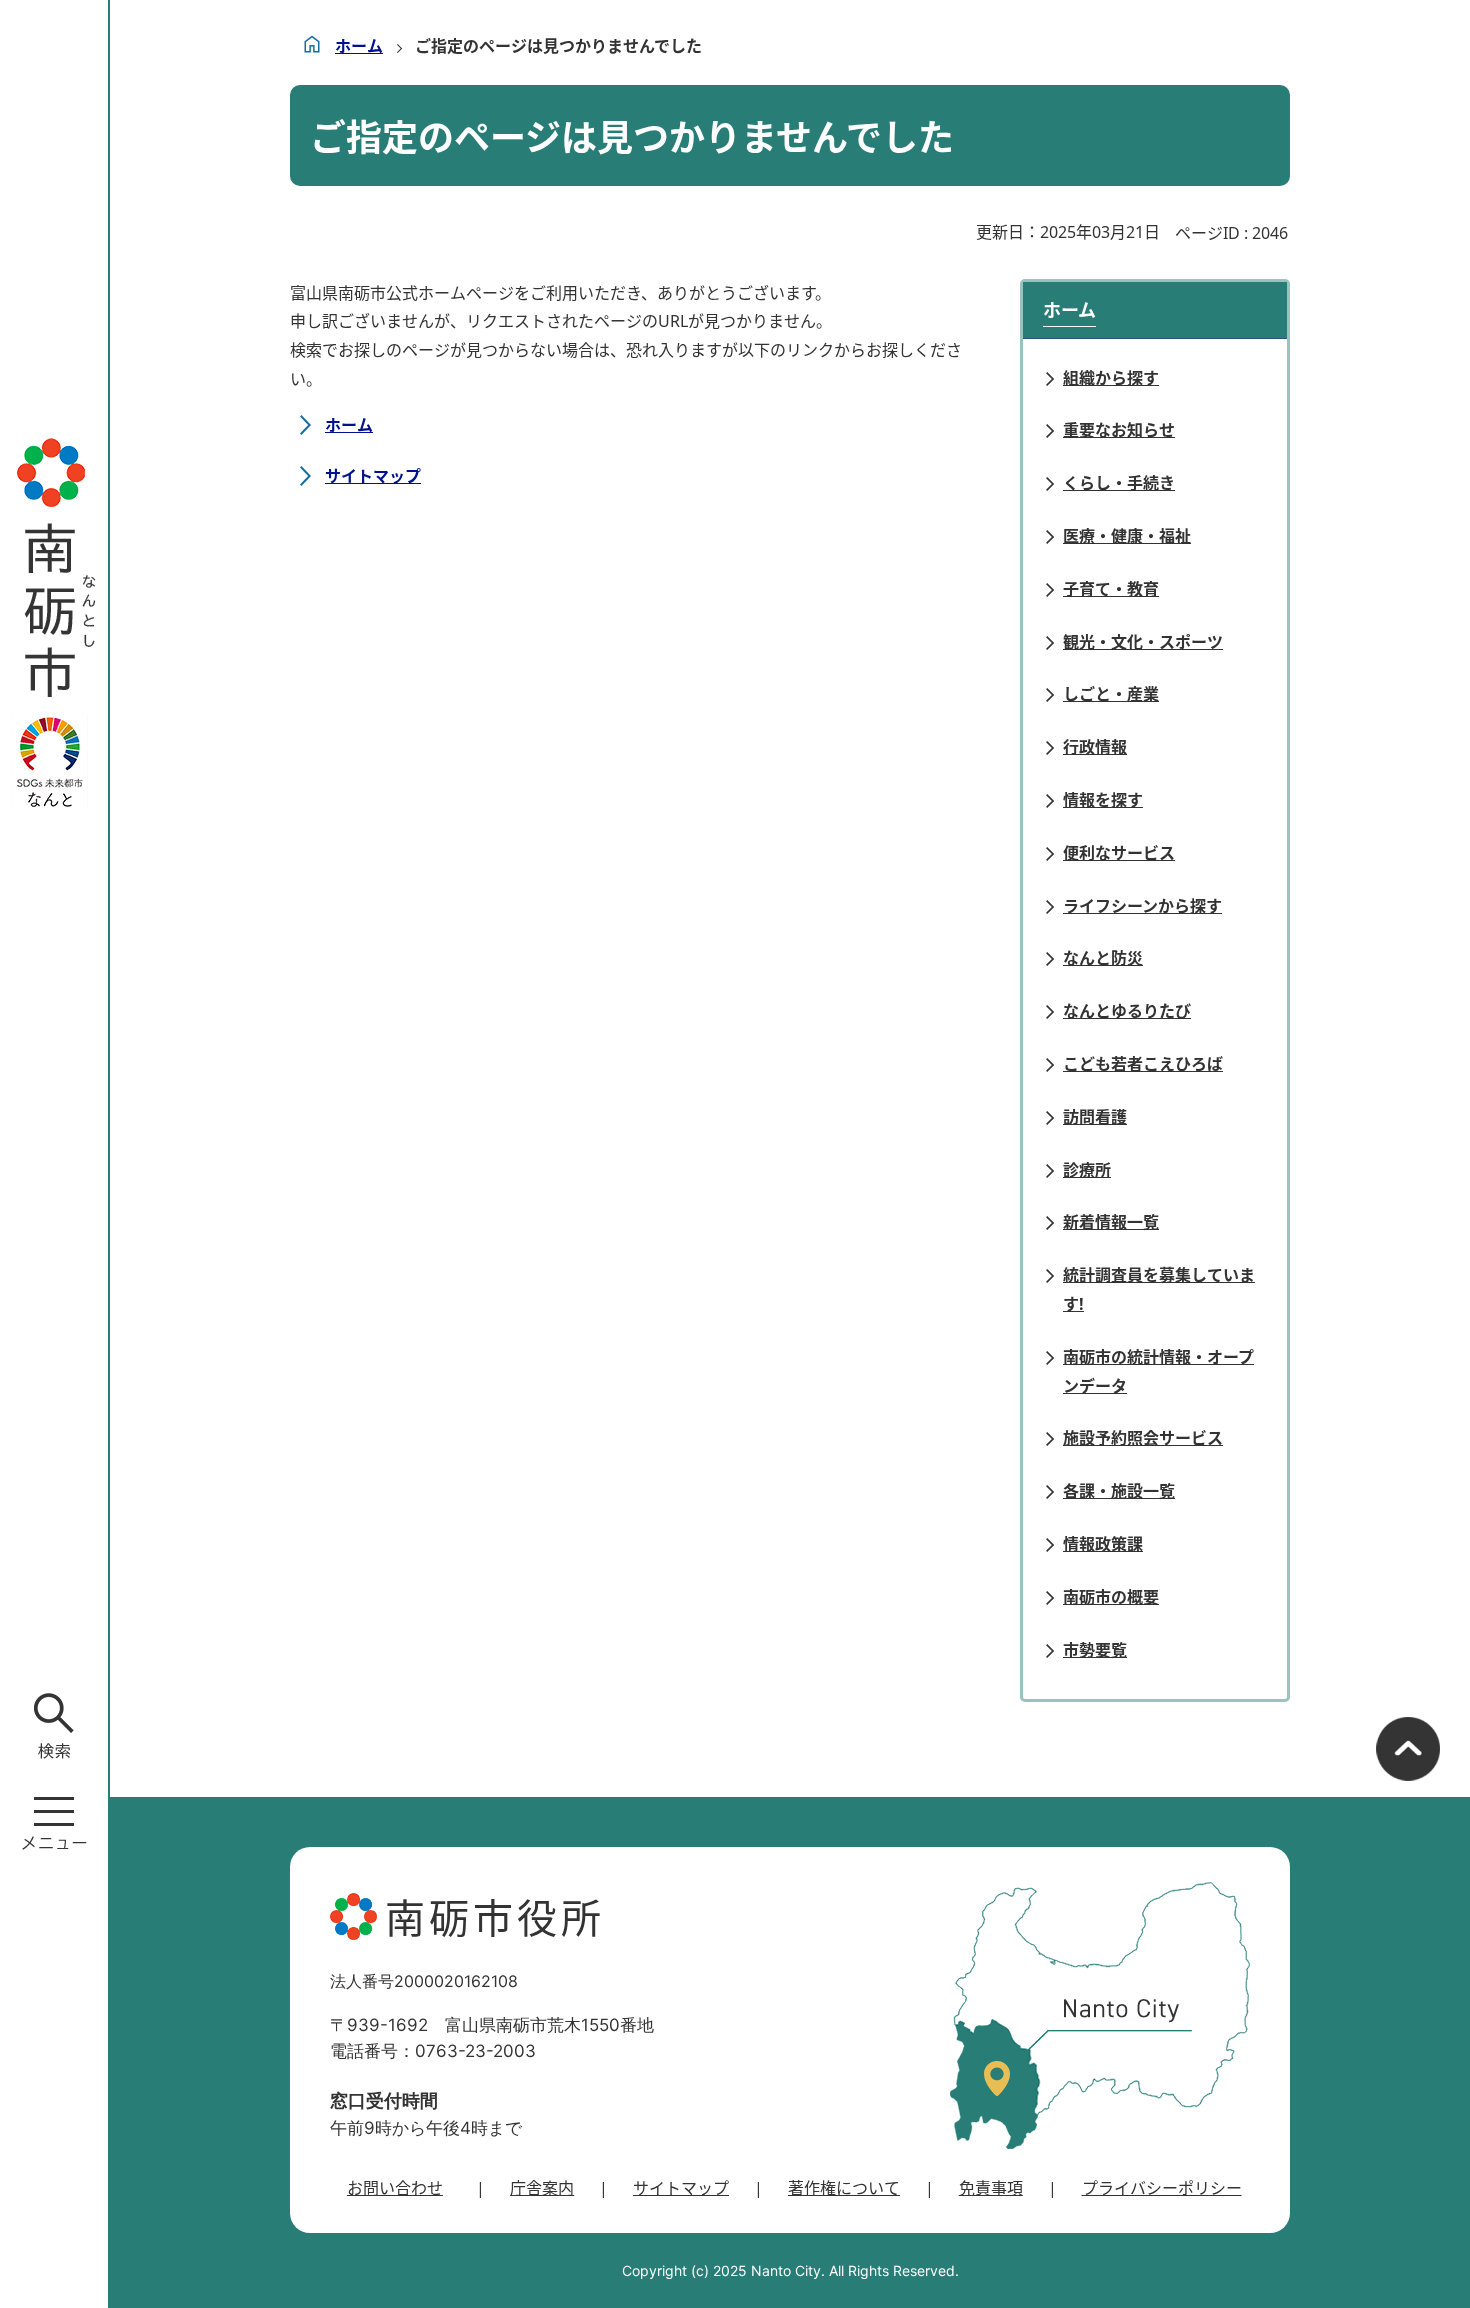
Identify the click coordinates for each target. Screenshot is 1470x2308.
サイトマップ (373, 476)
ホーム (359, 46)
